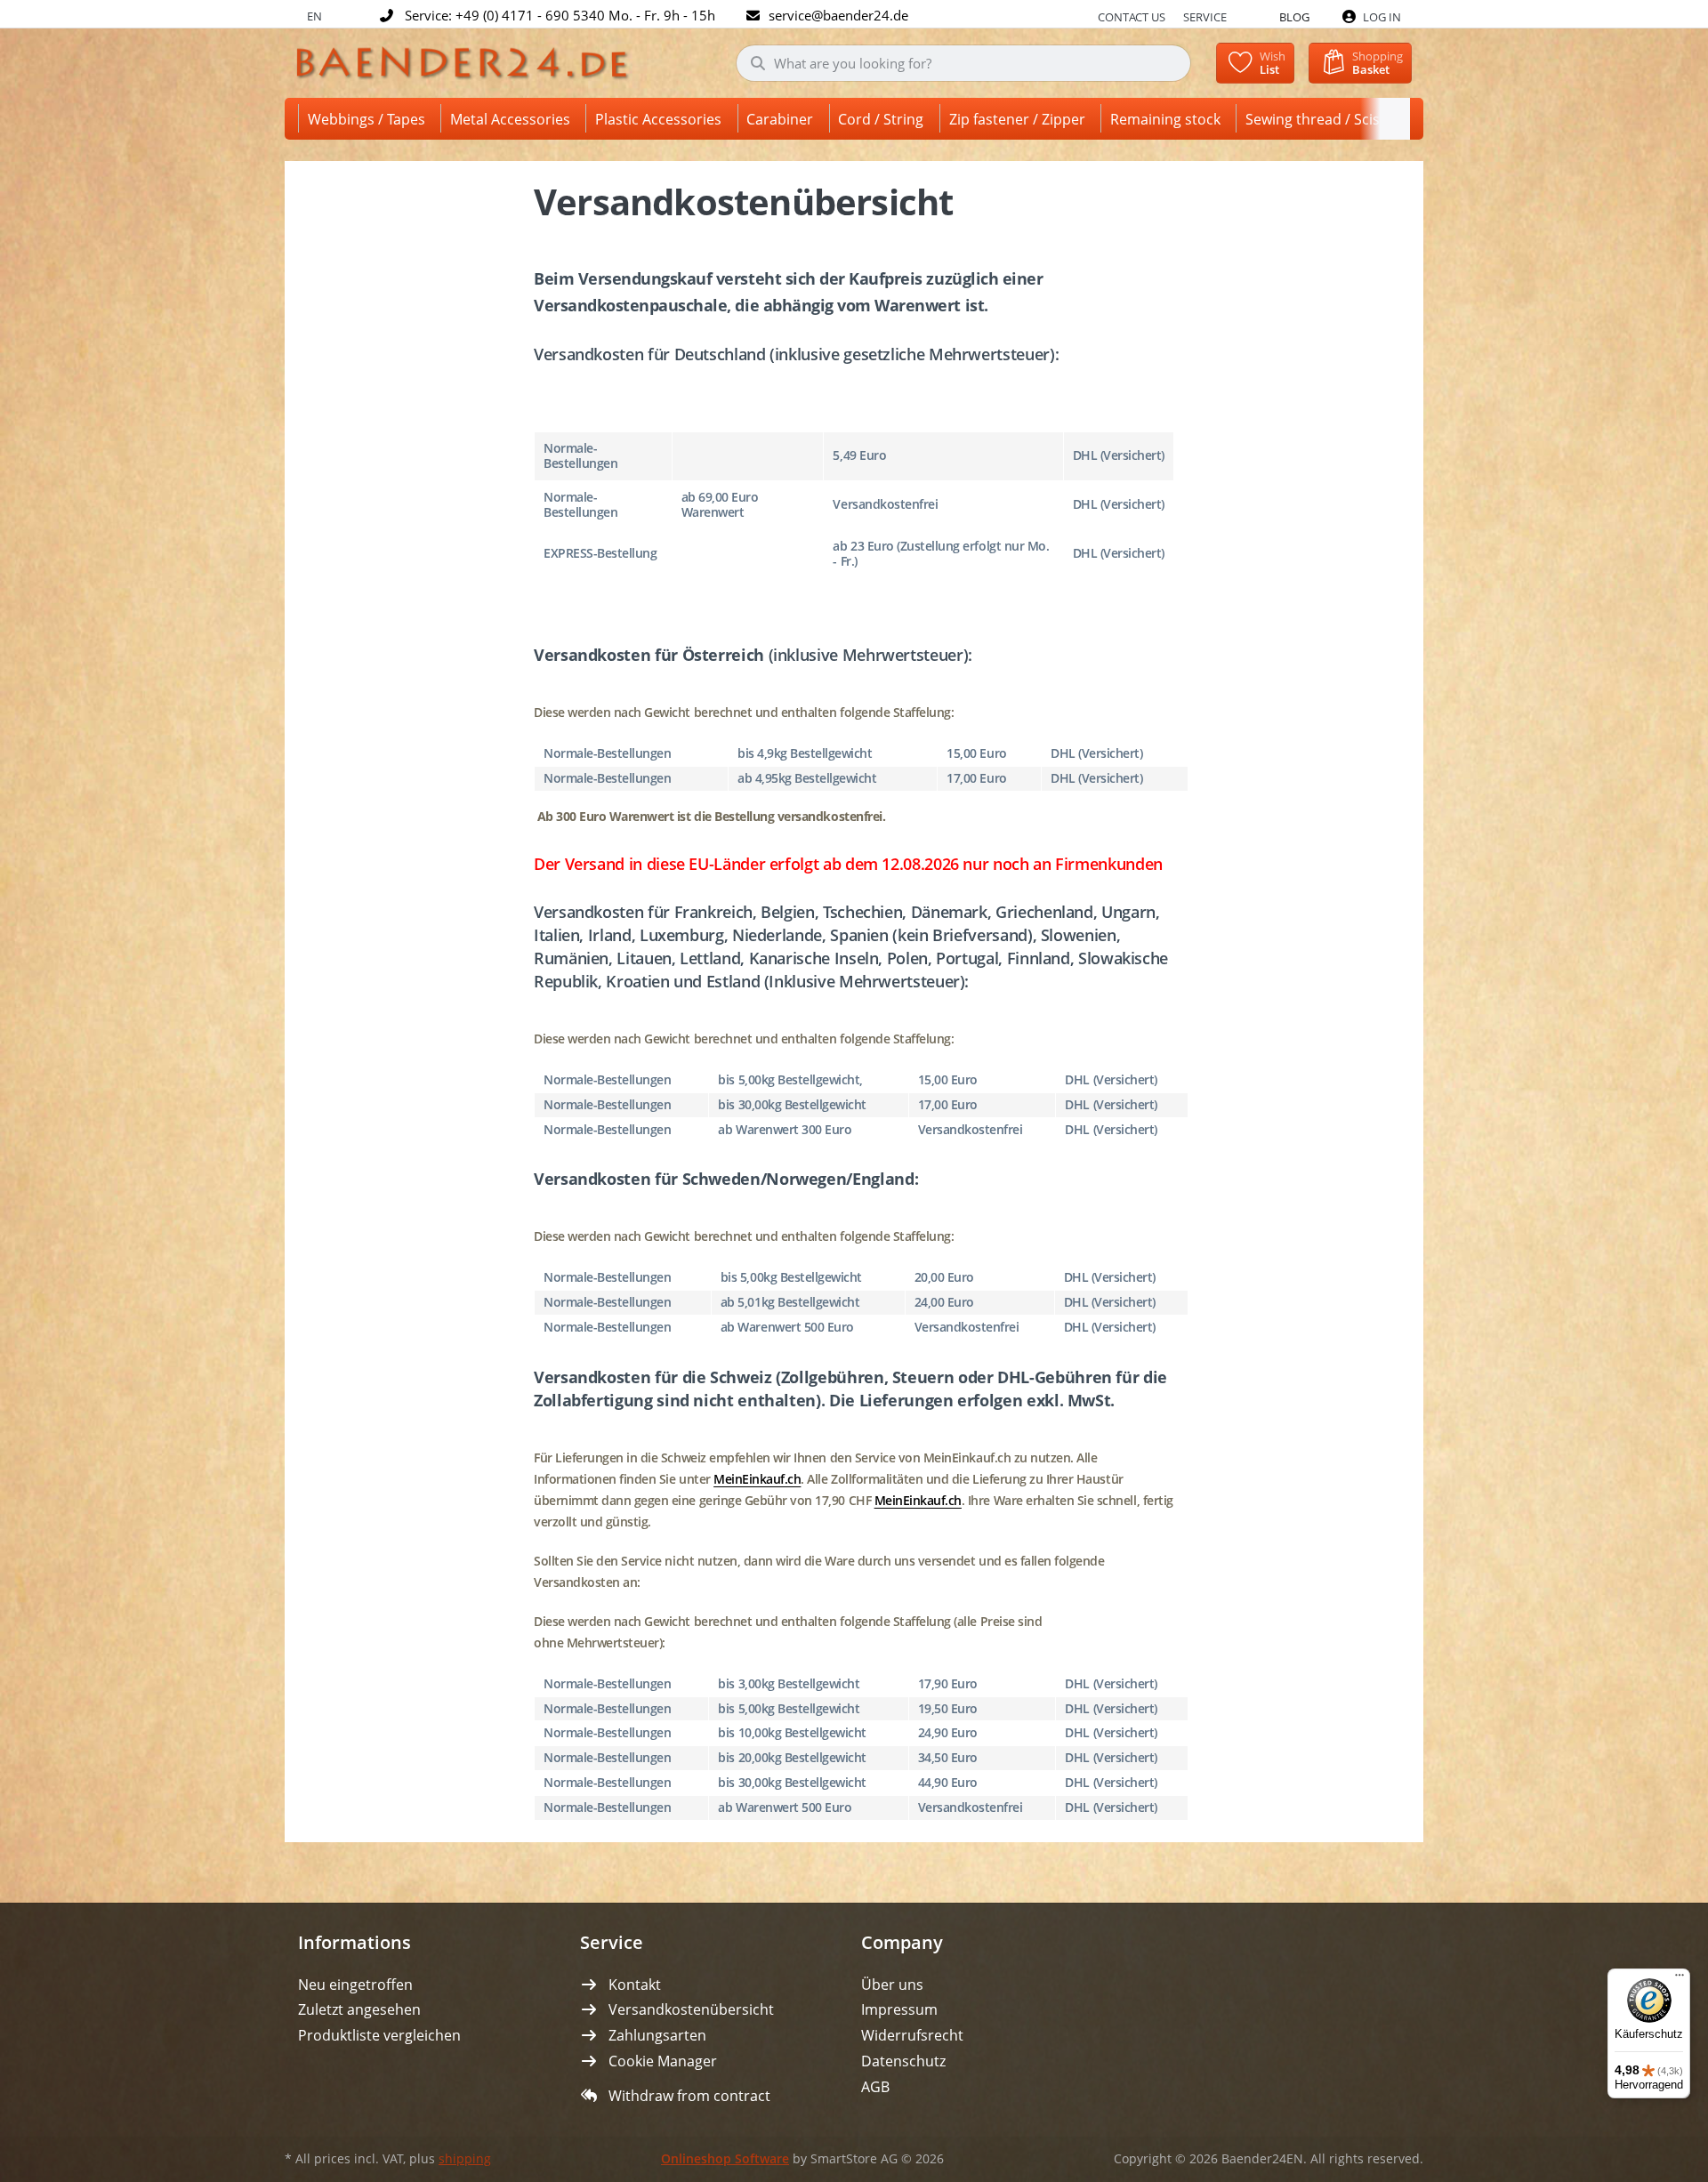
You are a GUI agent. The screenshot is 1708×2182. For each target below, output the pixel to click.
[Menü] (1680, 1979)
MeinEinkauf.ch (757, 1479)
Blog (1294, 17)
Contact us (1132, 17)
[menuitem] (370, 119)
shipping (465, 2159)
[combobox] (964, 63)
